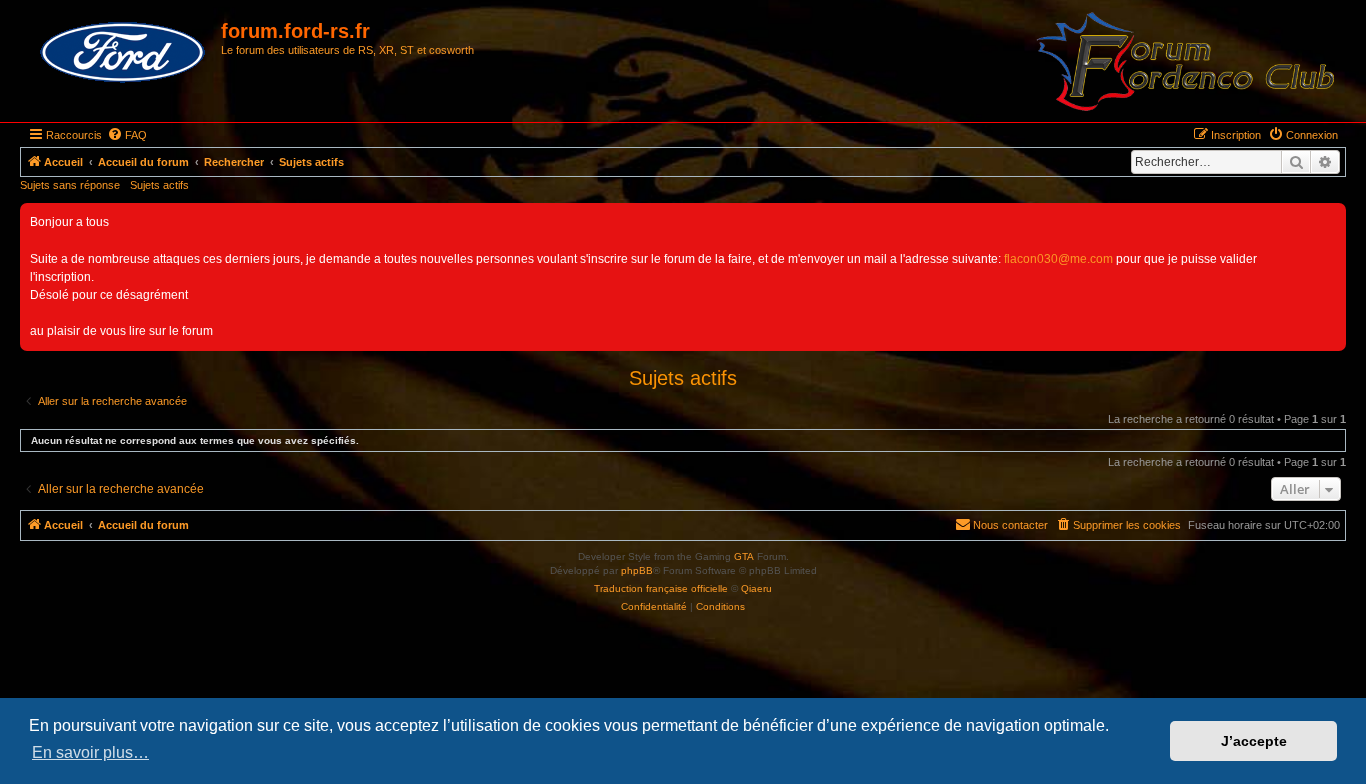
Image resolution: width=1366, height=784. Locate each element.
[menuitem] (127, 135)
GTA (744, 556)
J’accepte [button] (1254, 741)
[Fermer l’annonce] (1330, 219)
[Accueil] (123, 53)
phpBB (637, 570)
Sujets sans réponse (70, 185)
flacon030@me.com (1058, 259)
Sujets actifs (159, 185)
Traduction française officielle (661, 588)
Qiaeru (756, 588)
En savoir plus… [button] (90, 752)
